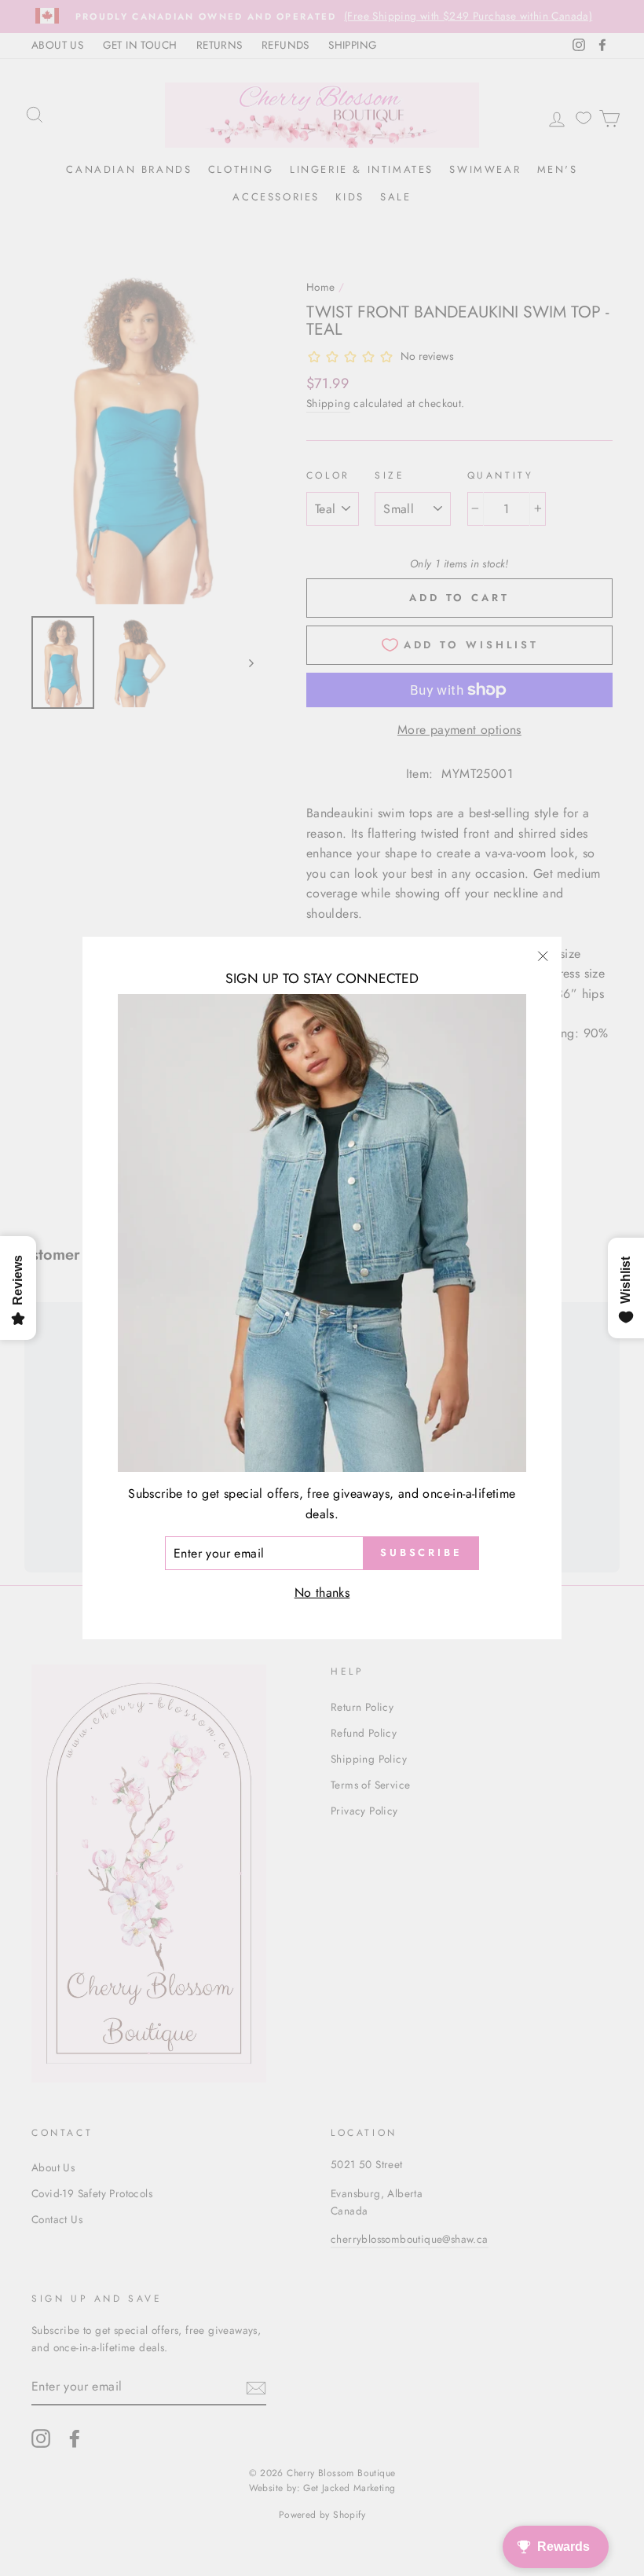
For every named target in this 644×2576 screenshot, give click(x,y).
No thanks (322, 1593)
